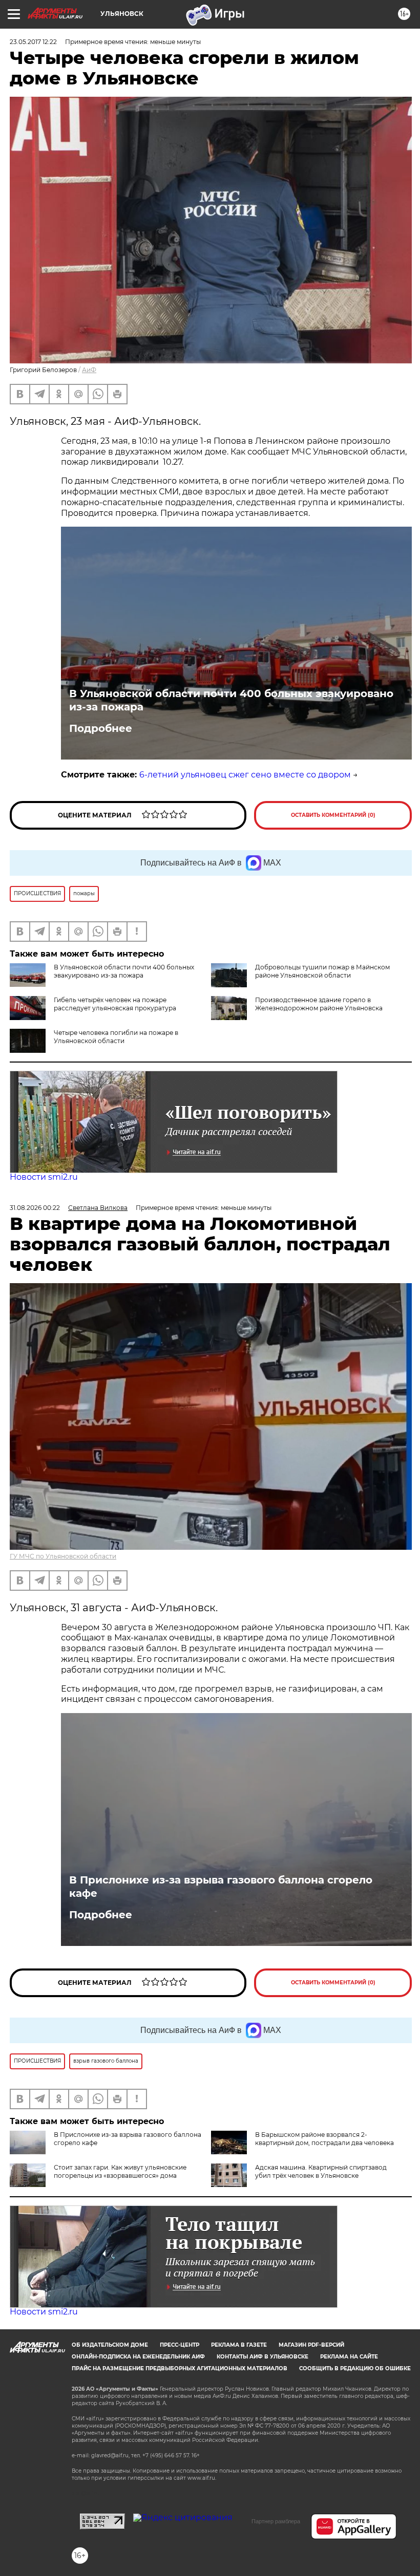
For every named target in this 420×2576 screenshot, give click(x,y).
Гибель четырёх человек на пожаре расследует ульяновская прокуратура (115, 1004)
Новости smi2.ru (44, 1177)
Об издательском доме (110, 2345)
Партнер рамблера (276, 2521)
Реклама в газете (239, 2345)
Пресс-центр (180, 2345)
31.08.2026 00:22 (35, 1208)
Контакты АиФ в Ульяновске (262, 2357)
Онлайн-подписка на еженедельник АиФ (138, 2357)
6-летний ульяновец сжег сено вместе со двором (245, 775)
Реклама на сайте (349, 2357)
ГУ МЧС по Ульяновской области (63, 1556)
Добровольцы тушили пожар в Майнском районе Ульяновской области (322, 971)
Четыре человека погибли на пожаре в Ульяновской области (116, 1037)
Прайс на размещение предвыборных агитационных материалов (180, 2368)
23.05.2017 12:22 (33, 42)
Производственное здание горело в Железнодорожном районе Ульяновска (319, 1004)
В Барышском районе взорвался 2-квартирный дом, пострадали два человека (324, 2139)
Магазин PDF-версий (311, 2345)
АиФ (89, 370)
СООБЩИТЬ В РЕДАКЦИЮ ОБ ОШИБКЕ (355, 2368)
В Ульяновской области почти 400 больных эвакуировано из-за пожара (231, 700)
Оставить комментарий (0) (333, 815)
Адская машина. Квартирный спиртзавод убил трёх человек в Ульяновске (321, 2171)
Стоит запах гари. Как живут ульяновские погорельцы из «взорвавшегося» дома (120, 2171)
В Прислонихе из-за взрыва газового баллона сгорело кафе (221, 1887)
